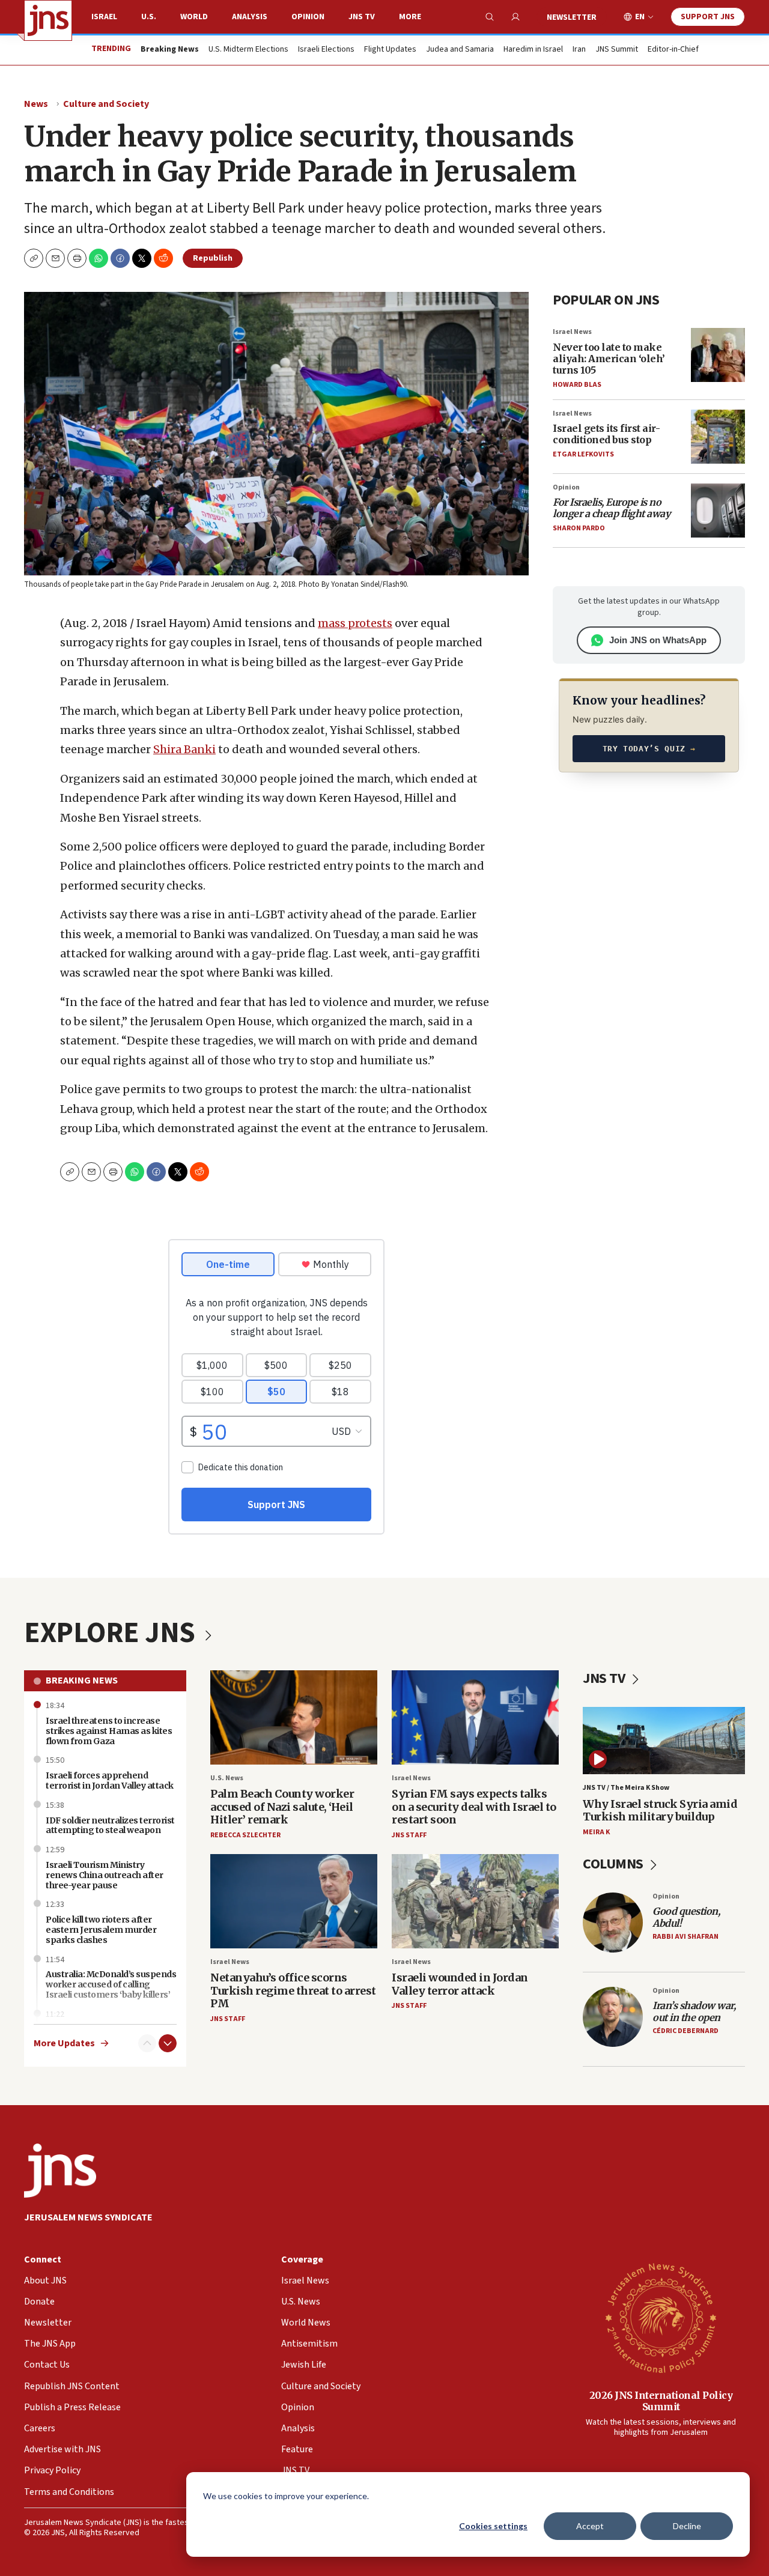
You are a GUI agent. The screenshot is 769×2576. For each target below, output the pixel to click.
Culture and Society (106, 104)
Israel (104, 17)
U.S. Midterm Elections (248, 50)
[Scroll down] (168, 2043)
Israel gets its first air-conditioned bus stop (606, 434)
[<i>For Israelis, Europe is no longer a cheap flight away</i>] (718, 511)
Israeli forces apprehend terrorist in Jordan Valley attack (110, 1780)
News (36, 104)
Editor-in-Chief (673, 50)
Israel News (572, 332)
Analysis (250, 17)
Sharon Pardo (579, 528)
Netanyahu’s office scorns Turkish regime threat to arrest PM (293, 1990)
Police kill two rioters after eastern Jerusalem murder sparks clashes (101, 1930)
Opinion (308, 17)
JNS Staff (409, 1835)
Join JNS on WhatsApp (658, 640)
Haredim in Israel (533, 50)
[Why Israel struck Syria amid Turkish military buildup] (664, 1741)
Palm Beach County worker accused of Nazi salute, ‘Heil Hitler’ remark (282, 1807)
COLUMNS (614, 1864)
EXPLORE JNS (112, 1633)
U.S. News (227, 1778)
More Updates (64, 2044)
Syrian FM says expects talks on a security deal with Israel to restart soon (474, 1807)
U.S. (149, 17)
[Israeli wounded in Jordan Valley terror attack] (475, 1901)
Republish (213, 258)
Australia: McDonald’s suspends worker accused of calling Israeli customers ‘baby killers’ (111, 1984)
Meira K (596, 1832)
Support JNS (708, 17)
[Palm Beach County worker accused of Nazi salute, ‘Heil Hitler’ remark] (294, 1717)
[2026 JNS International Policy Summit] (661, 2317)
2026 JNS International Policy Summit (661, 2401)
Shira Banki (184, 749)
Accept (590, 2526)
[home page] (48, 20)
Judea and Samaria (460, 50)
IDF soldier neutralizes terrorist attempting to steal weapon (110, 1826)
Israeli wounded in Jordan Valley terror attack (460, 1984)
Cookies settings (493, 2526)
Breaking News (82, 1680)
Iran (579, 50)
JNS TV (362, 17)
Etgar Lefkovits (583, 454)
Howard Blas (577, 385)
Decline (687, 2526)
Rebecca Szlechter (245, 1835)
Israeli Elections (326, 50)
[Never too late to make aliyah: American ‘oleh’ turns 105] (718, 355)
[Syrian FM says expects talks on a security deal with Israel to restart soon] (475, 1717)
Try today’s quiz (649, 749)
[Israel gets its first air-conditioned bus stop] (718, 437)
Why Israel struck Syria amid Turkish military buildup (660, 1811)
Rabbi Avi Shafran (685, 1937)
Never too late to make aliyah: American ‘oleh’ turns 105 (609, 359)
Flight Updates (390, 50)
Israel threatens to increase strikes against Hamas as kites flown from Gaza (109, 1731)
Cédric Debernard (685, 2031)
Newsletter (572, 17)
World (194, 17)
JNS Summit (617, 50)
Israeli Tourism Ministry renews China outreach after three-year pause (105, 1875)
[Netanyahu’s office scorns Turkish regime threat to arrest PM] (294, 1901)
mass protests (355, 623)
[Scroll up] (147, 2043)
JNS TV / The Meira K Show (626, 1788)
